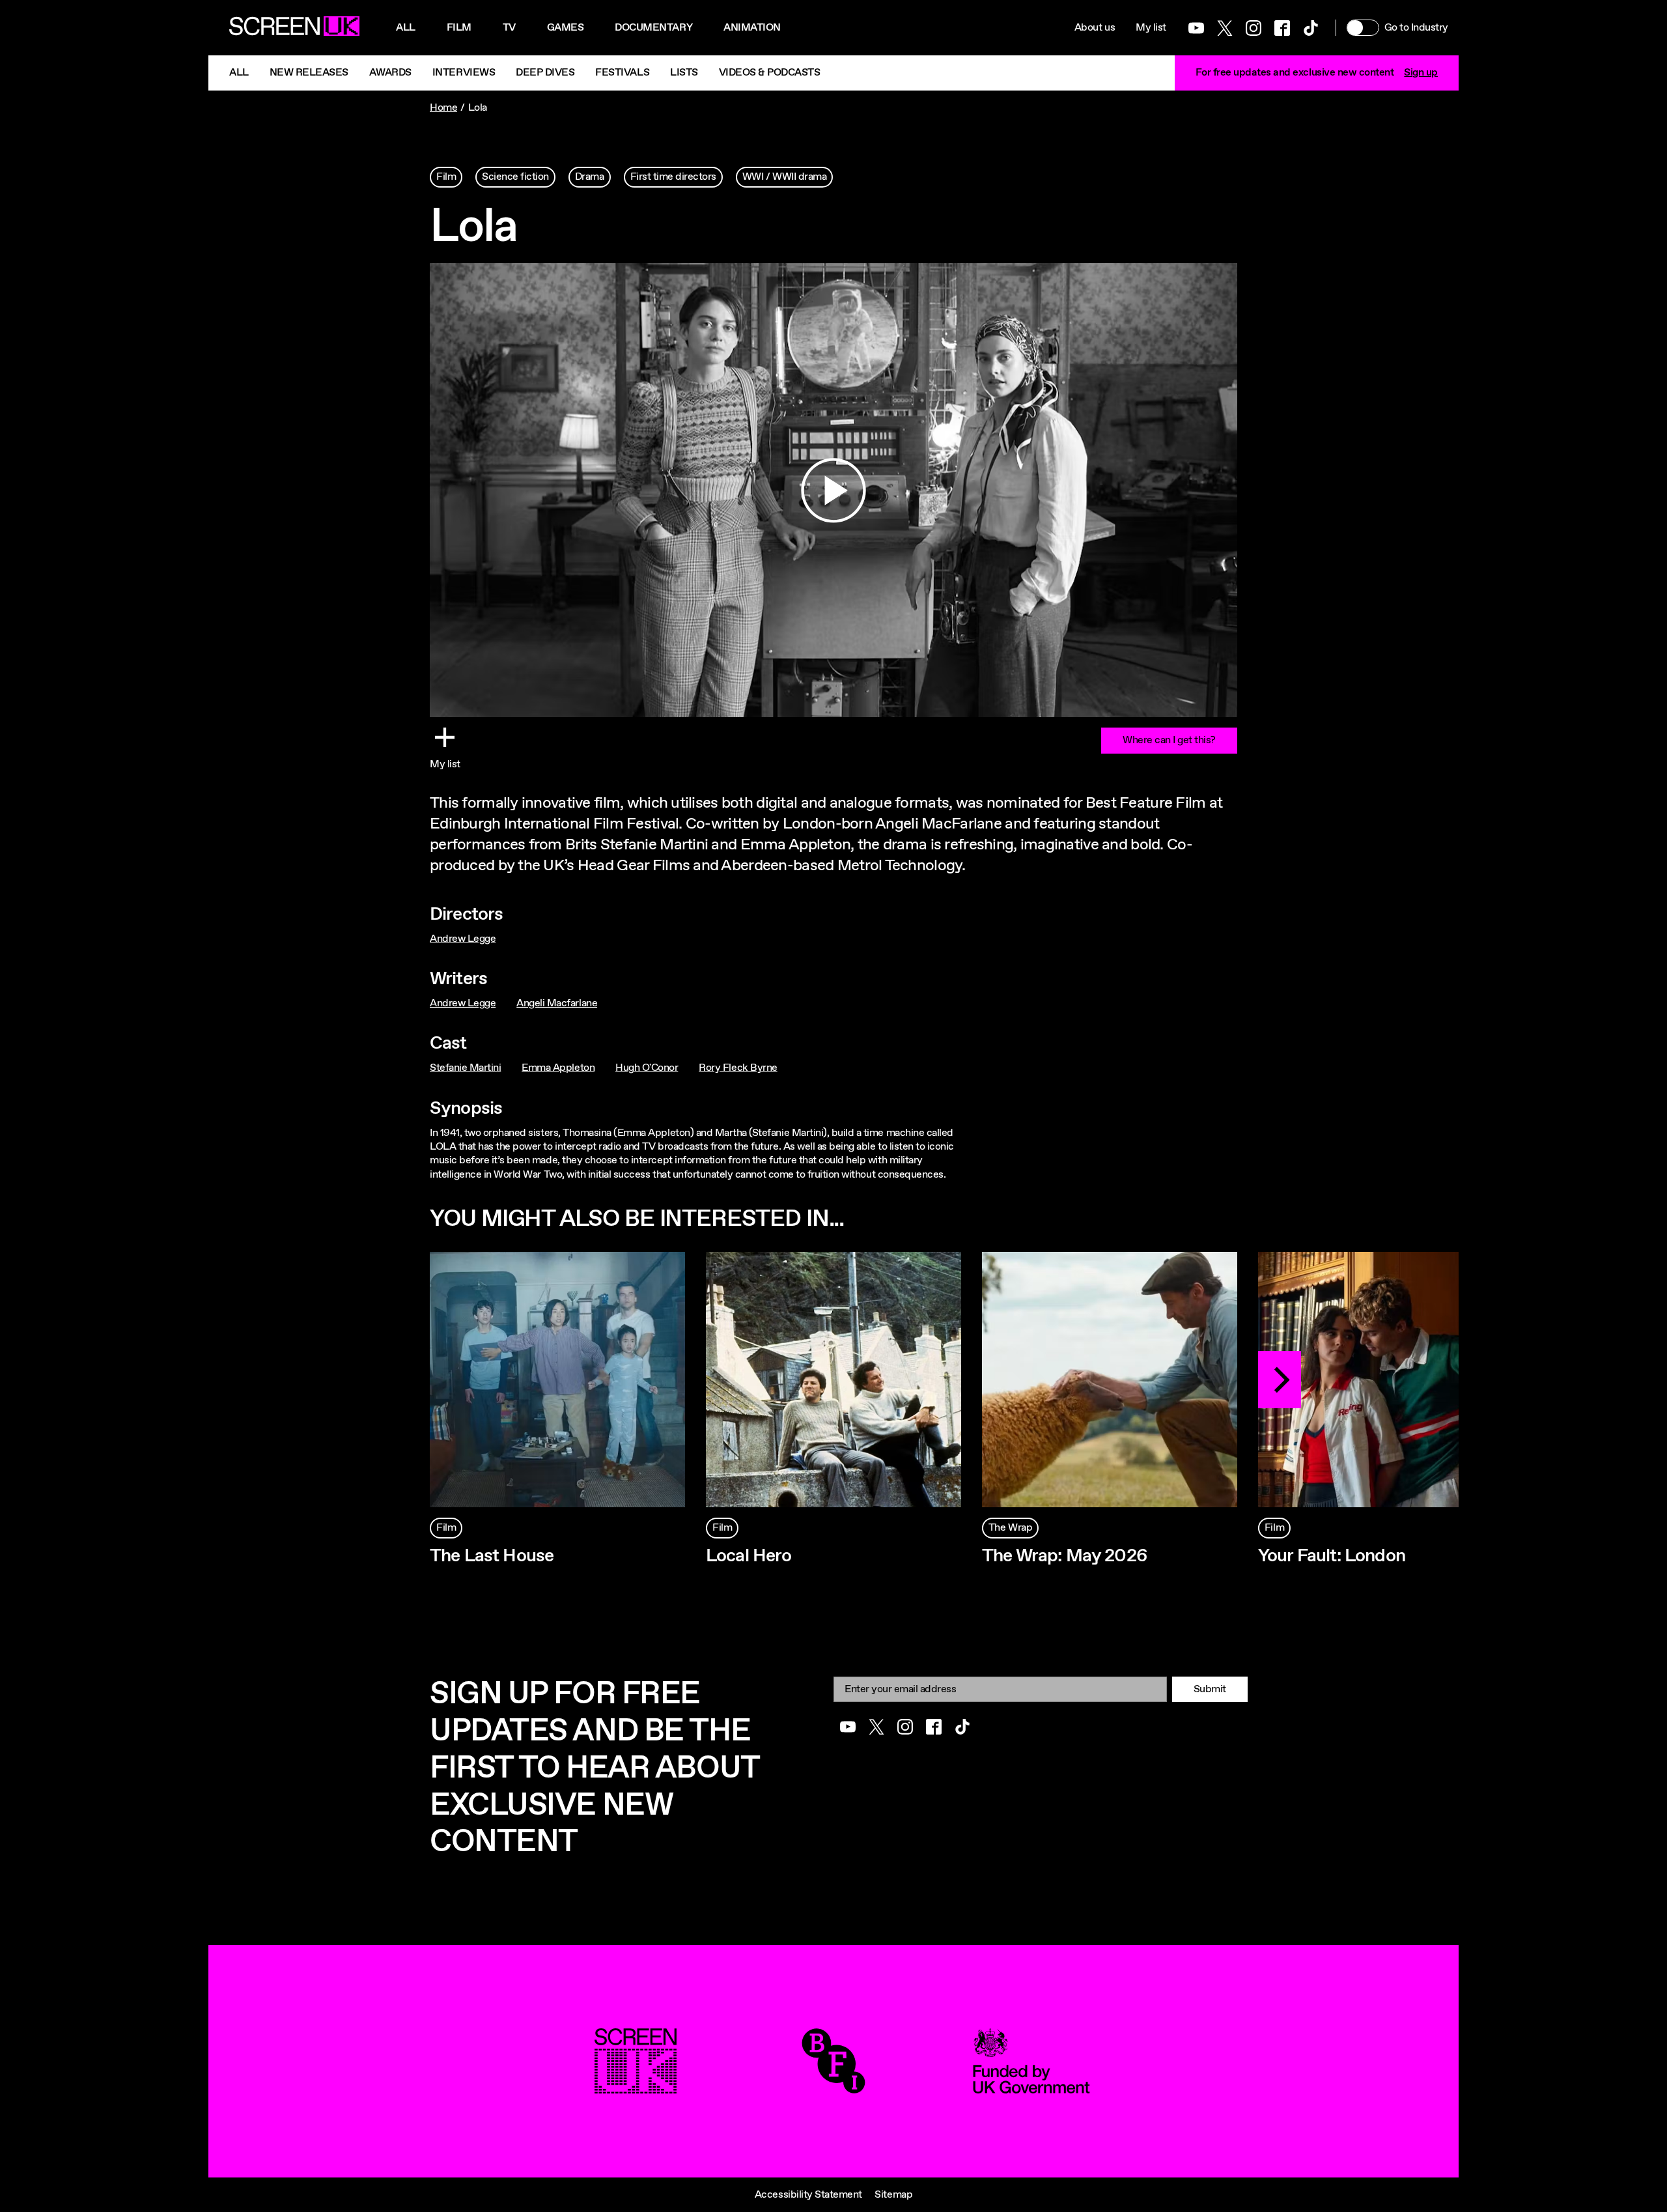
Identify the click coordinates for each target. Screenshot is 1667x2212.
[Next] (1280, 1380)
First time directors (673, 177)
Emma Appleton (558, 1068)
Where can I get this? (1169, 740)
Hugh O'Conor (647, 1068)
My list (1151, 28)
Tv (509, 28)
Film (459, 28)
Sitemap (893, 2195)
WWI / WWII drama (784, 177)
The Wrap (1010, 1528)
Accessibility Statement (808, 2195)
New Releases (309, 73)
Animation (752, 28)
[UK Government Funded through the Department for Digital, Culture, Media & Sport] (1031, 2087)
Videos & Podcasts (770, 73)
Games (566, 28)
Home (443, 108)
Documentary (653, 28)
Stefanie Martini (465, 1068)
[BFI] (833, 2087)
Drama (590, 177)
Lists (684, 73)
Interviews (464, 73)
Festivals (622, 73)
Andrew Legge (463, 939)
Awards (390, 73)
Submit (1210, 1689)
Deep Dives (545, 73)
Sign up (1421, 73)
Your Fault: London (1332, 1556)
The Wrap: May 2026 (1065, 1556)
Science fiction (515, 177)
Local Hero (749, 1556)
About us (1095, 28)
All (406, 28)
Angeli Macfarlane (557, 1003)
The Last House (492, 1556)
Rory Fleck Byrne (738, 1068)
